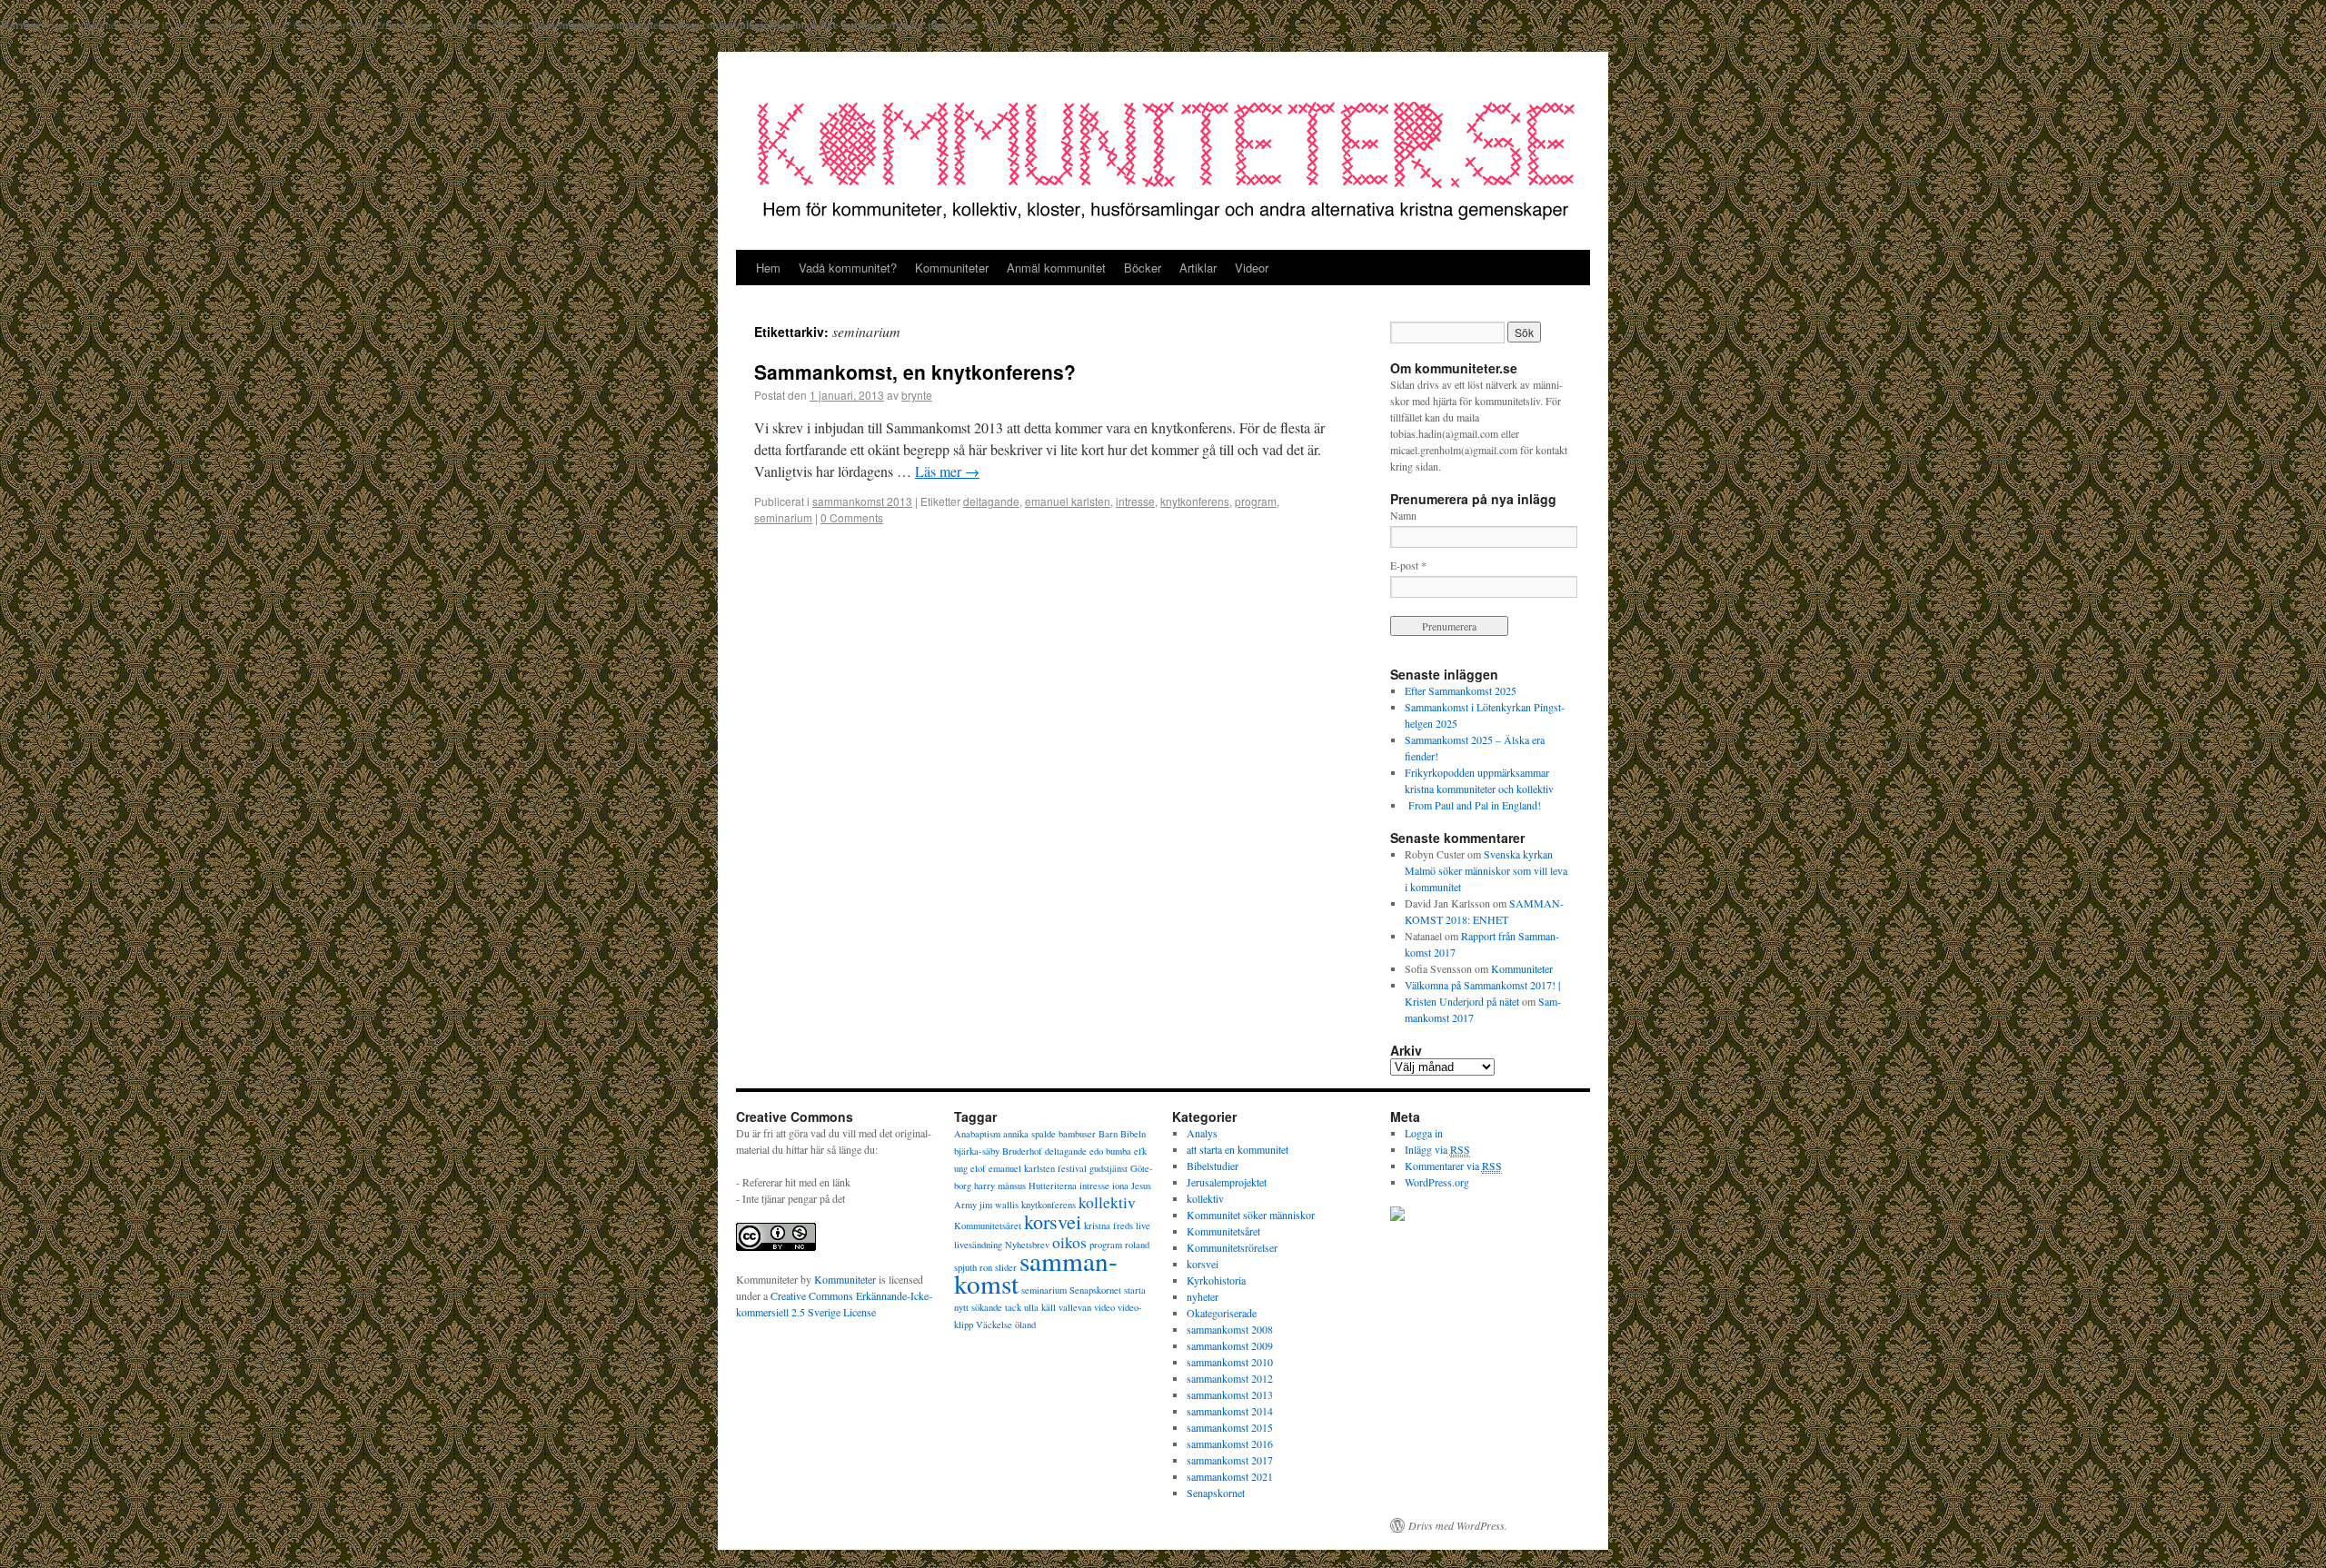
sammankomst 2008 (1230, 1329)
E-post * (1408, 565)
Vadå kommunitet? (848, 268)
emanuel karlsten (1068, 501)
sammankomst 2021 (1230, 1476)
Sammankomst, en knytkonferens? (915, 372)
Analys (1202, 1133)
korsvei (1053, 1221)
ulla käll (1040, 1307)
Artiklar (1198, 268)
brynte (917, 395)
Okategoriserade (1222, 1313)
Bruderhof (1022, 1151)
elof (978, 1168)
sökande (987, 1307)
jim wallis (999, 1205)
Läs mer (947, 471)
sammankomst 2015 (1230, 1427)
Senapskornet (1095, 1290)
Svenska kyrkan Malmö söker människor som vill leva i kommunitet (1486, 870)
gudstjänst (1108, 1168)
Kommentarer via (1453, 1166)
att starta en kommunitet (1238, 1149)
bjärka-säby (977, 1151)
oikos (1069, 1242)
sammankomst (1036, 1272)
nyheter (1203, 1296)
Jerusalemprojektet (1227, 1182)
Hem (768, 268)
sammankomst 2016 (1230, 1444)
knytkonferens (1195, 501)
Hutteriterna (1053, 1186)
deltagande (991, 501)
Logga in (1424, 1133)
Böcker (1143, 268)
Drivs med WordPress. (1458, 1525)
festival (1072, 1168)
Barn (1108, 1134)
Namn (1403, 515)
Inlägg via (1437, 1149)
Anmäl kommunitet (1056, 268)
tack (1013, 1307)
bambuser (1077, 1134)
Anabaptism (977, 1134)
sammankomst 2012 (1230, 1378)
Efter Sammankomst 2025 (1461, 690)
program (1256, 501)
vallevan (1075, 1307)
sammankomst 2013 (862, 501)
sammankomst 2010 (1230, 1362)
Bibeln (1133, 1134)
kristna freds (1108, 1226)
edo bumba (1110, 1151)
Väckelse (994, 1325)
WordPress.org (1437, 1182)
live (1143, 1226)
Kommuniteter (952, 268)
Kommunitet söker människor (1251, 1215)
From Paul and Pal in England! (1473, 805)
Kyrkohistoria (1216, 1280)
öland (1025, 1325)
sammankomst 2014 (1230, 1411)
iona (1120, 1186)
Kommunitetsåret (988, 1226)
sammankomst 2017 (1230, 1460)
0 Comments (852, 517)
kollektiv (1107, 1202)
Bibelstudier (1213, 1166)
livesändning (978, 1245)
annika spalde (1029, 1134)
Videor (1252, 268)
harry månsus (1000, 1186)
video (1104, 1307)
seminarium (783, 517)
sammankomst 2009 (1230, 1345)
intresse (1135, 501)
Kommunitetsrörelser (1232, 1247)
